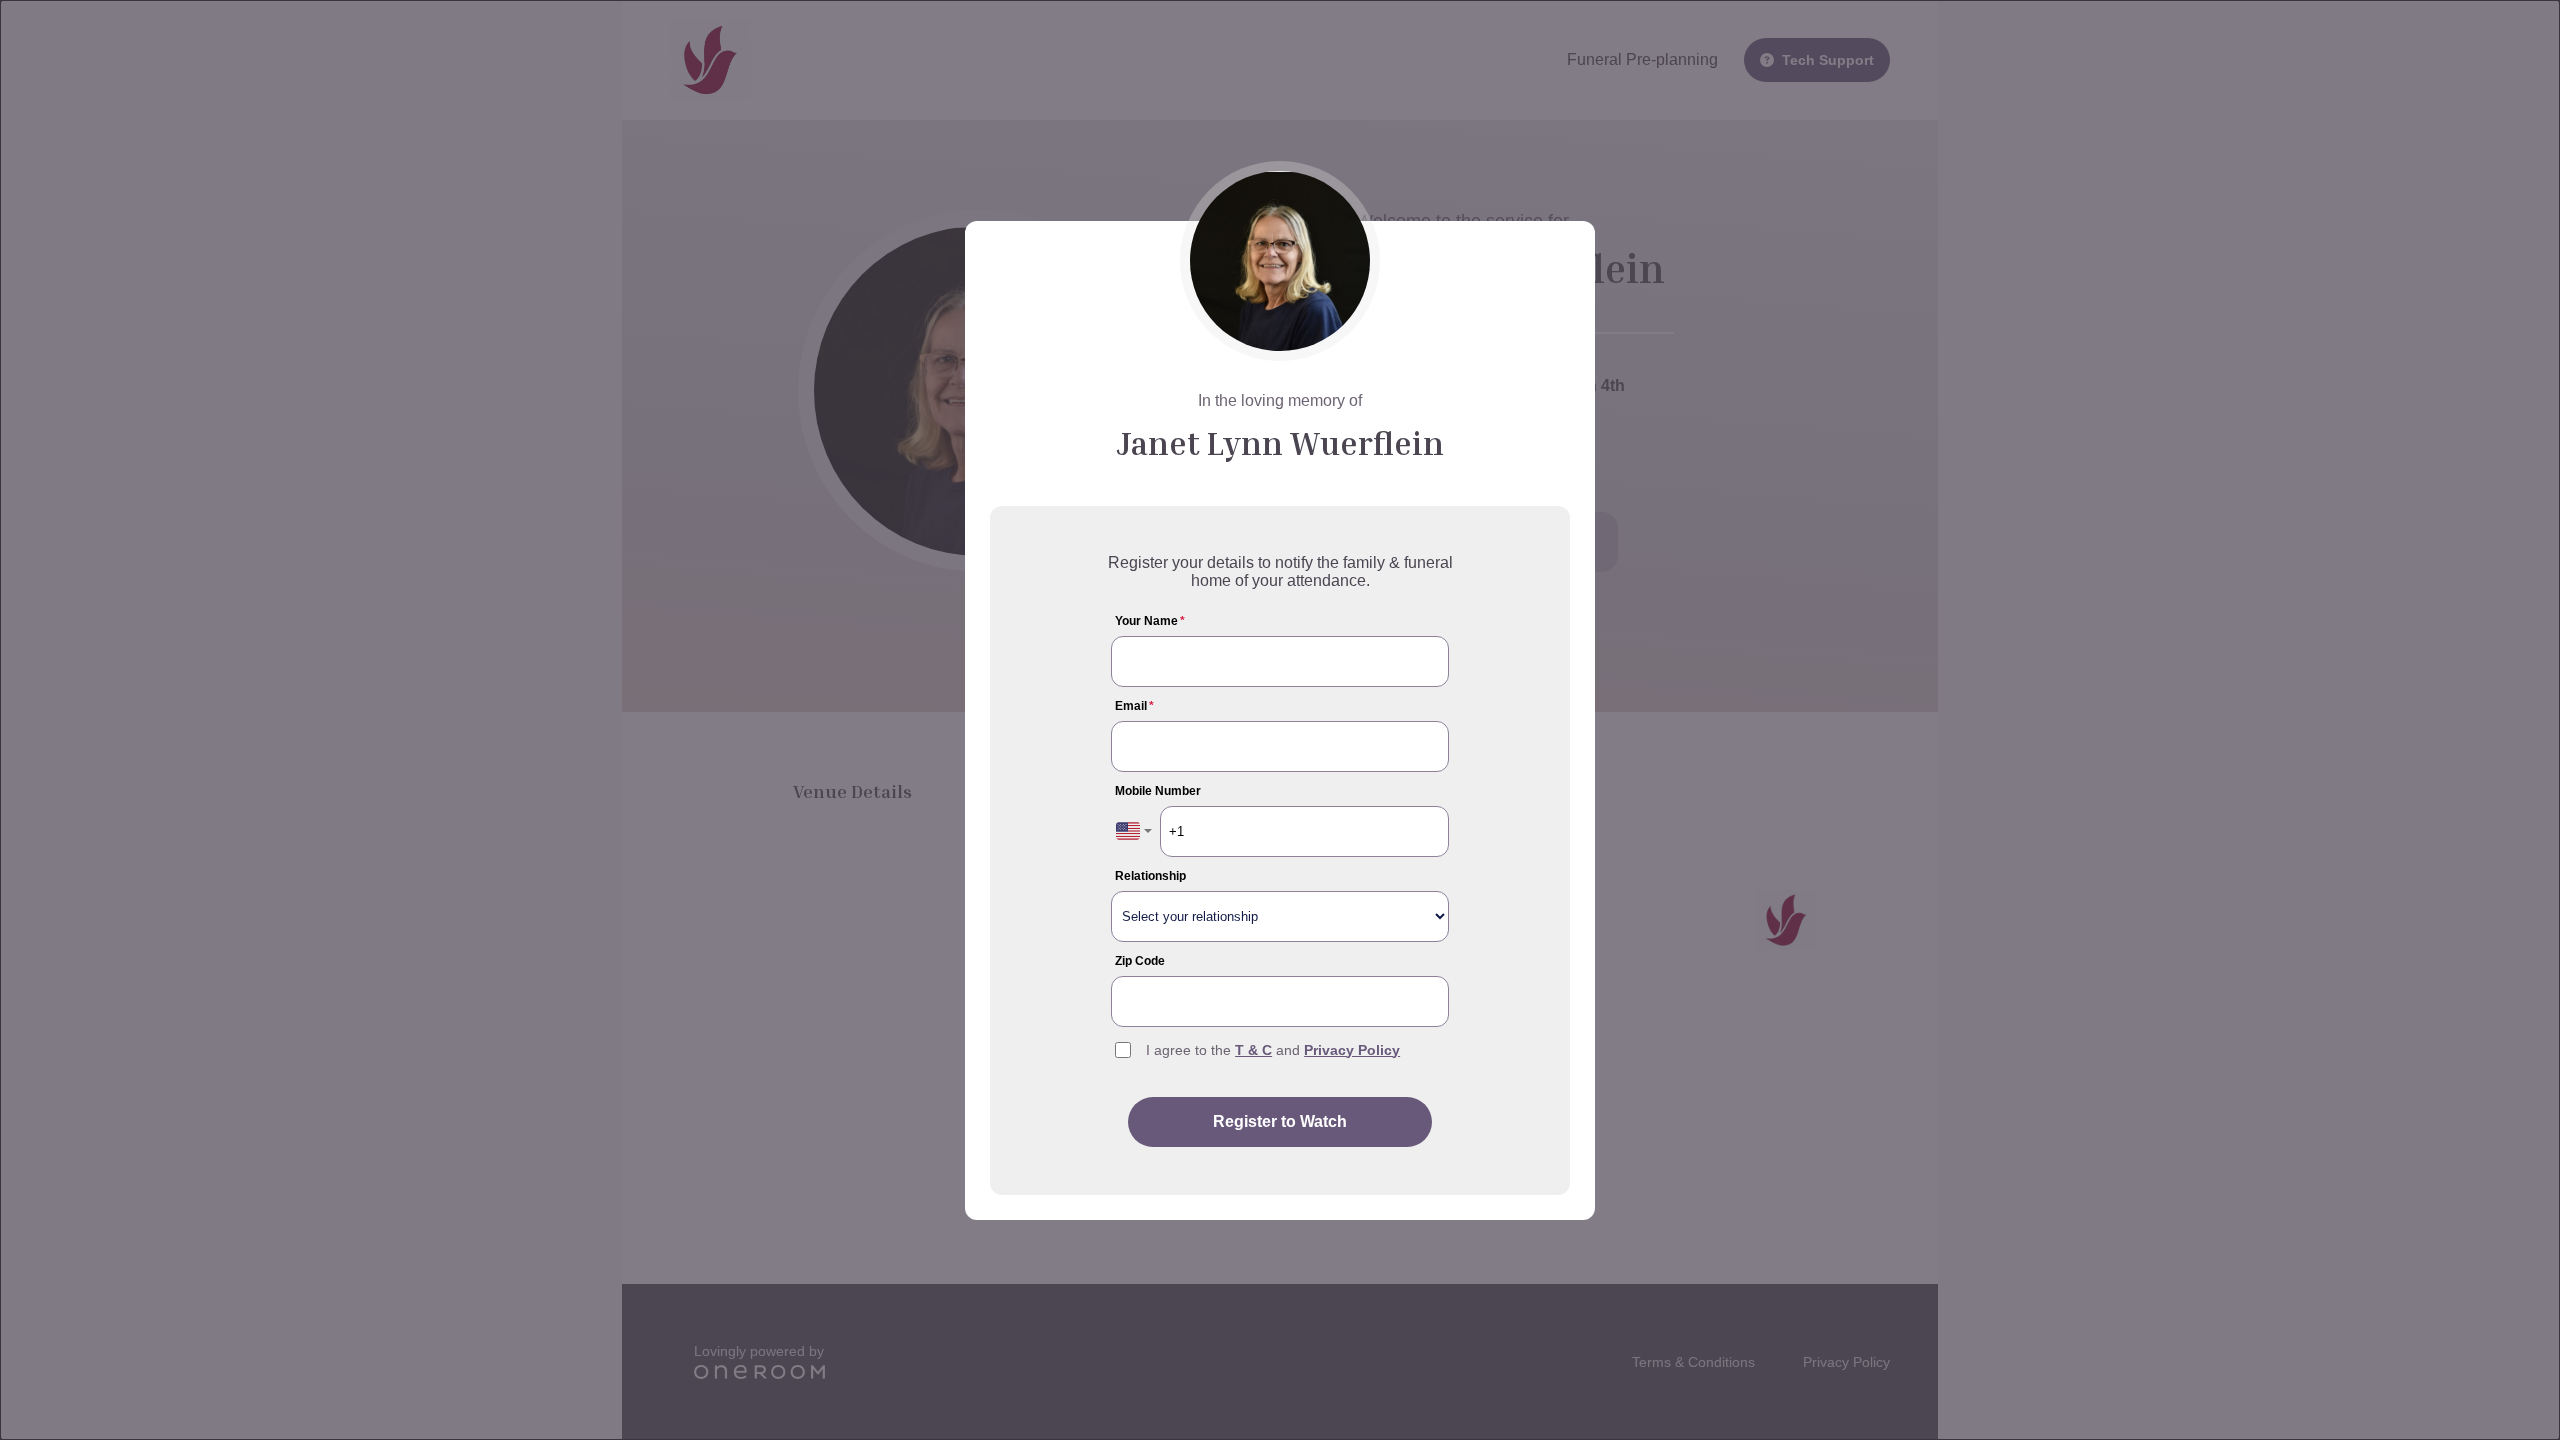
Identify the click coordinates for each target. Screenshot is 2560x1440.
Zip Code (1140, 961)
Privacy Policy (1352, 1050)
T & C (1253, 1050)
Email (1134, 706)
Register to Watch (1280, 1121)
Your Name (1150, 621)
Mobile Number (1158, 791)
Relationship (1150, 876)
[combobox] (1134, 831)
